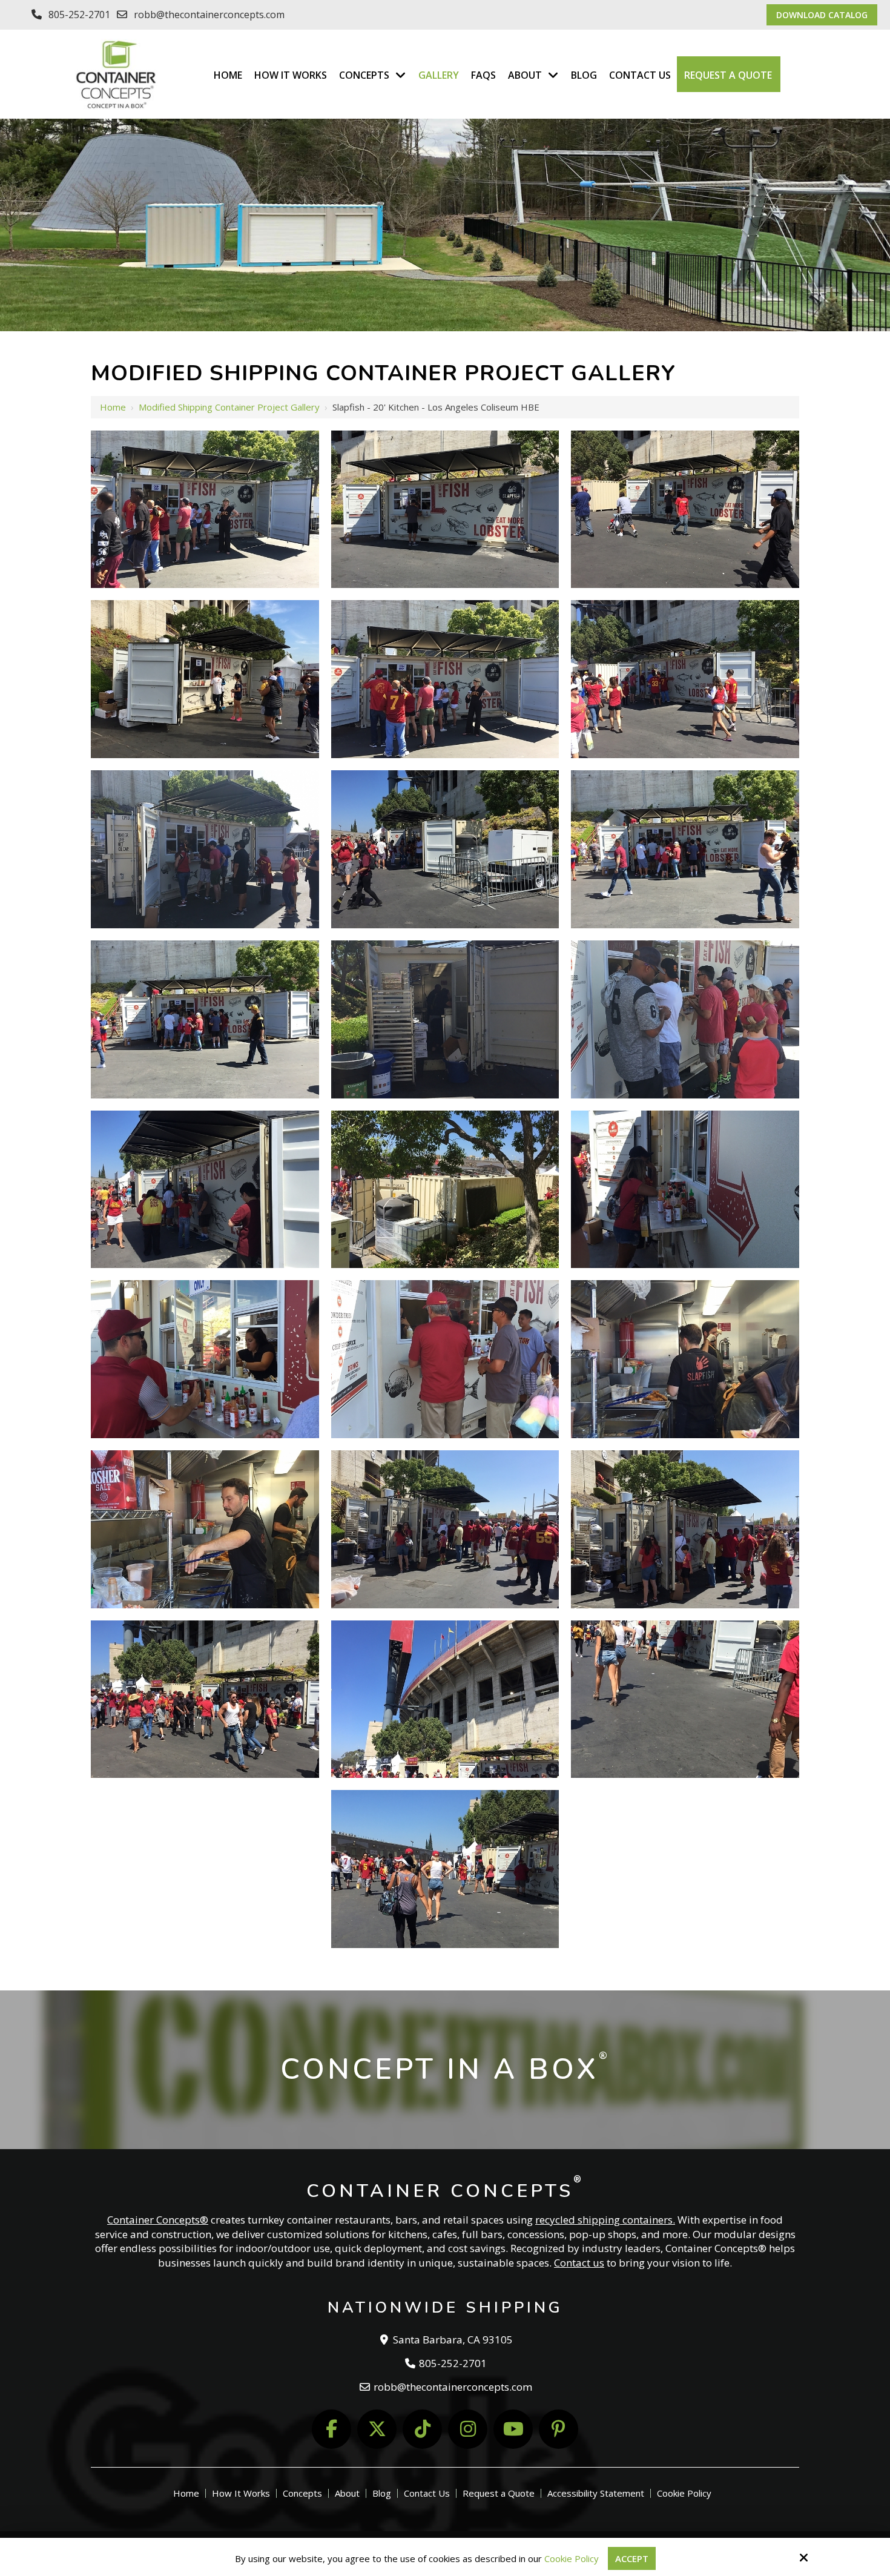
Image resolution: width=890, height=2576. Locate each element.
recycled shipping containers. (605, 2220)
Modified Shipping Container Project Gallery (229, 407)
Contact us (579, 2263)
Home (113, 407)
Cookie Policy (572, 2558)
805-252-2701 (79, 15)
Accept (632, 2558)
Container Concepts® (158, 2220)
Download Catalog (822, 15)
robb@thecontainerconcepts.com (209, 15)
